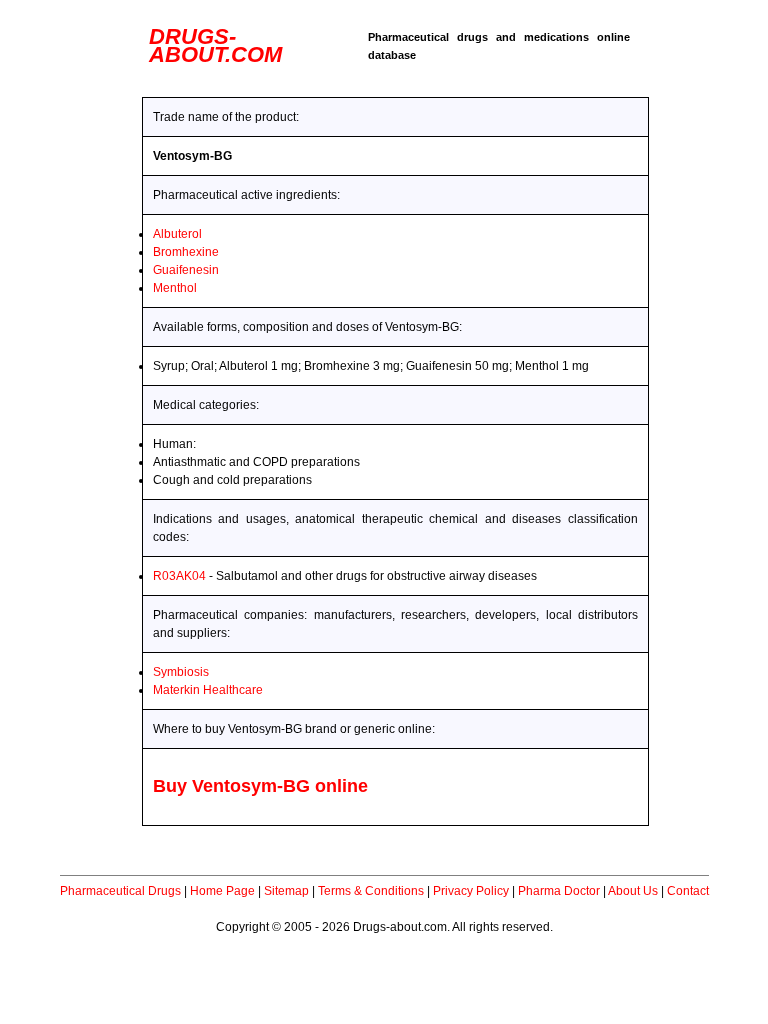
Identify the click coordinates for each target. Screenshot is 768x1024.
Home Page (222, 891)
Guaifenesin (186, 270)
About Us (633, 891)
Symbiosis (181, 672)
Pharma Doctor (559, 891)
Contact (688, 891)
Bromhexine (186, 252)
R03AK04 (179, 576)
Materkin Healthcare (208, 690)
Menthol (175, 288)
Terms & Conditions (371, 891)
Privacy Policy (471, 891)
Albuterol (177, 234)
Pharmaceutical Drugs (120, 891)
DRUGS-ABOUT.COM (215, 45)
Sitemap (286, 891)
